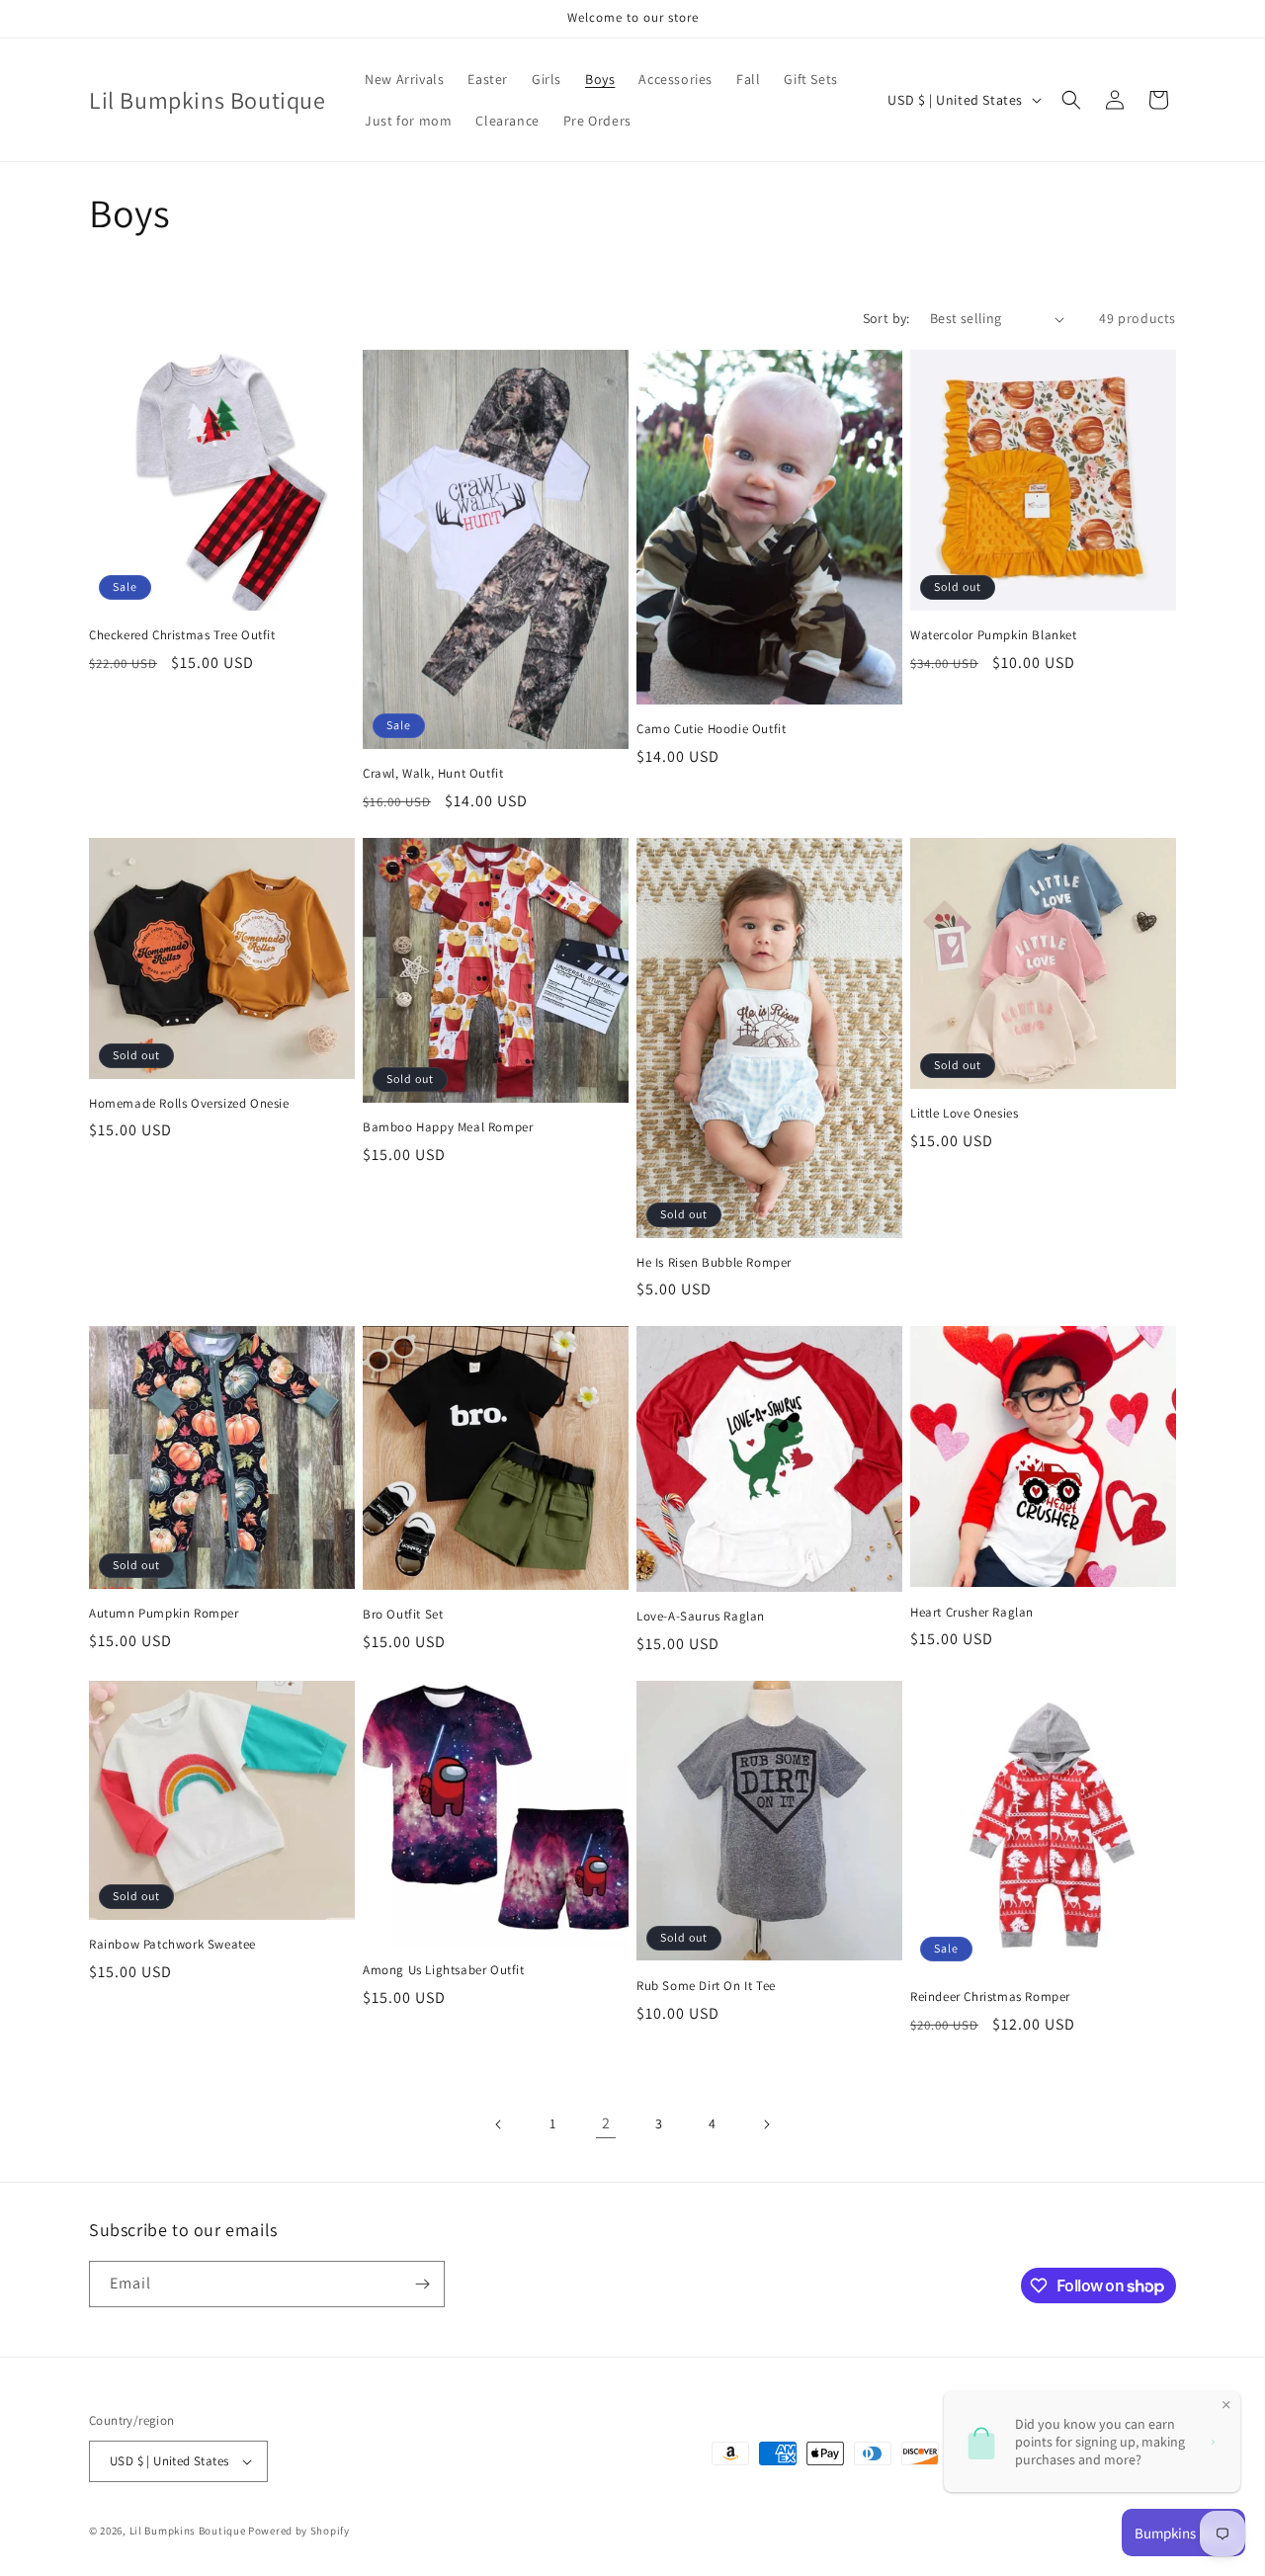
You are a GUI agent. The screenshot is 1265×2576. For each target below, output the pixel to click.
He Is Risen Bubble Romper (714, 1263)
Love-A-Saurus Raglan (701, 1617)
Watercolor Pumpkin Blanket (994, 635)
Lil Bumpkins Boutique (188, 2531)
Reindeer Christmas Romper (990, 1997)
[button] (1071, 100)
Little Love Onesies (964, 1114)
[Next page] (766, 2124)
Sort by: (886, 318)
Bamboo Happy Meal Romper (448, 1127)
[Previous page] (499, 2124)
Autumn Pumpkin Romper (164, 1614)
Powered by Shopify (299, 2531)
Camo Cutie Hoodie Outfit (711, 729)
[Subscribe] (422, 2284)
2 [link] (606, 2123)
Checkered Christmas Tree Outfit (182, 635)
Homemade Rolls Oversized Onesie (189, 1104)
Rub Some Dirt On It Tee (706, 1986)
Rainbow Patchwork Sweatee (172, 1945)
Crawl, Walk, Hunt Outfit (433, 774)
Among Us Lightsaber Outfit (444, 1970)
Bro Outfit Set (403, 1615)
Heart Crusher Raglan (972, 1613)
